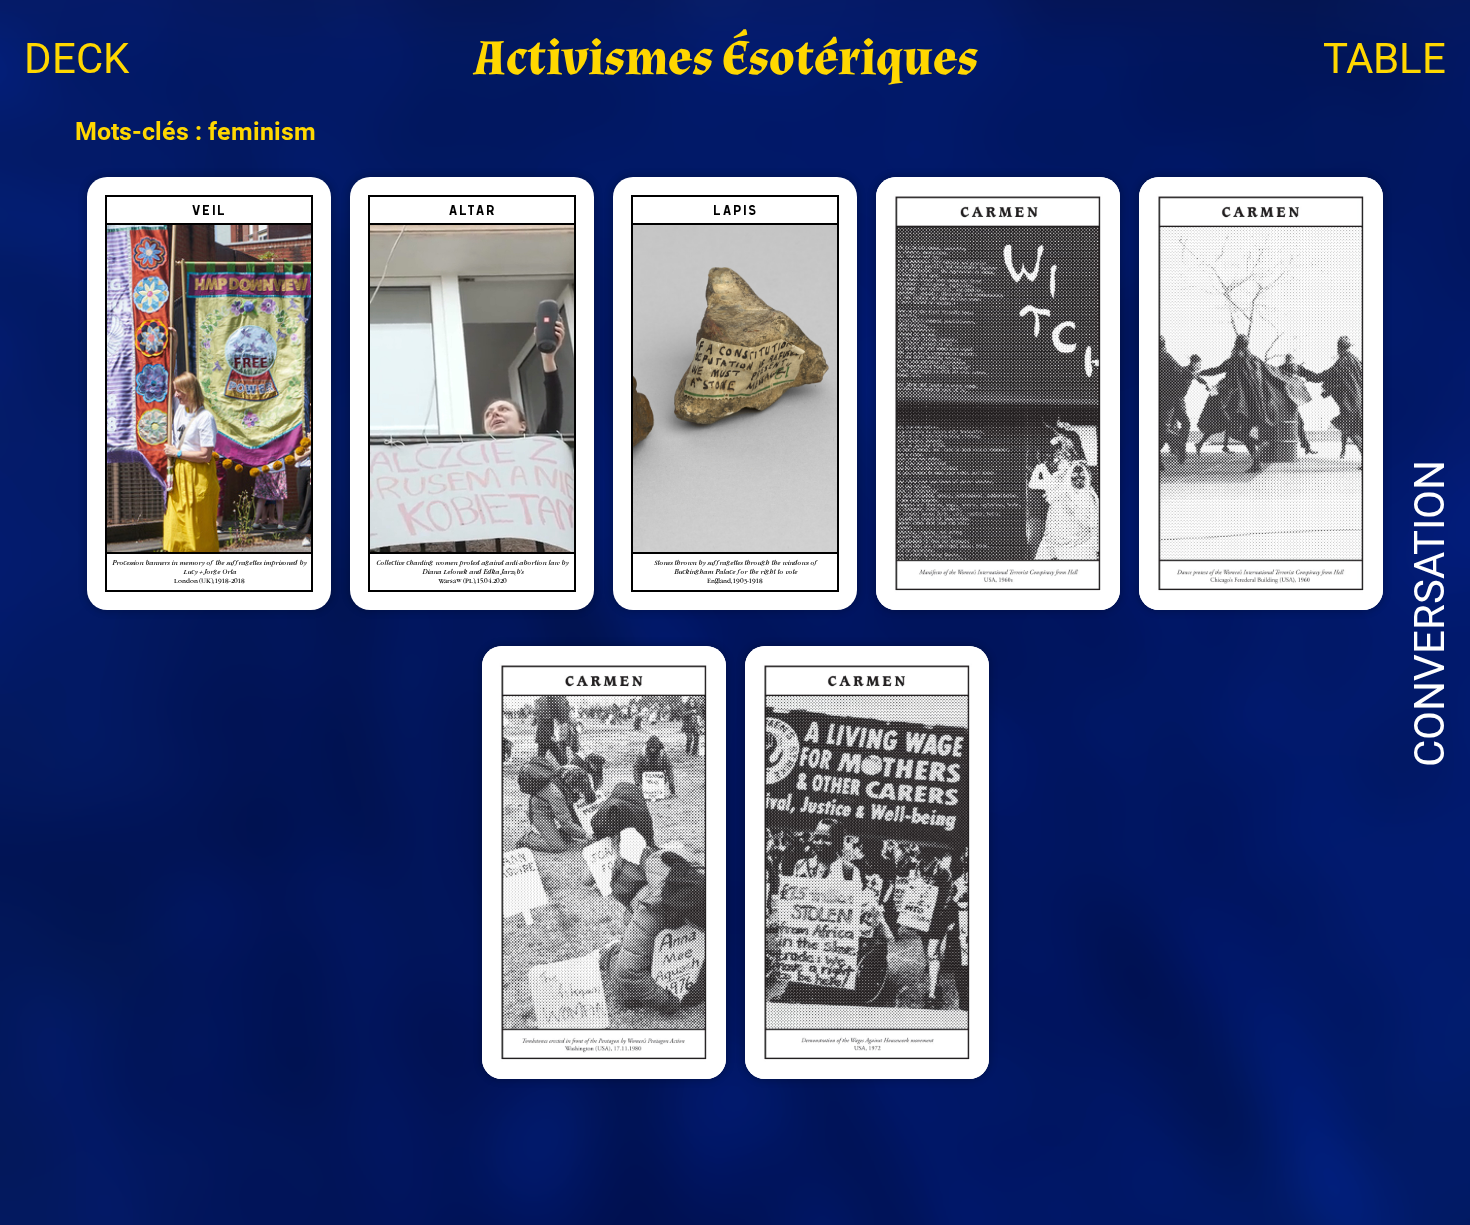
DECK (76, 58)
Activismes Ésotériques (726, 58)
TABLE (1384, 58)
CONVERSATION (1429, 613)
